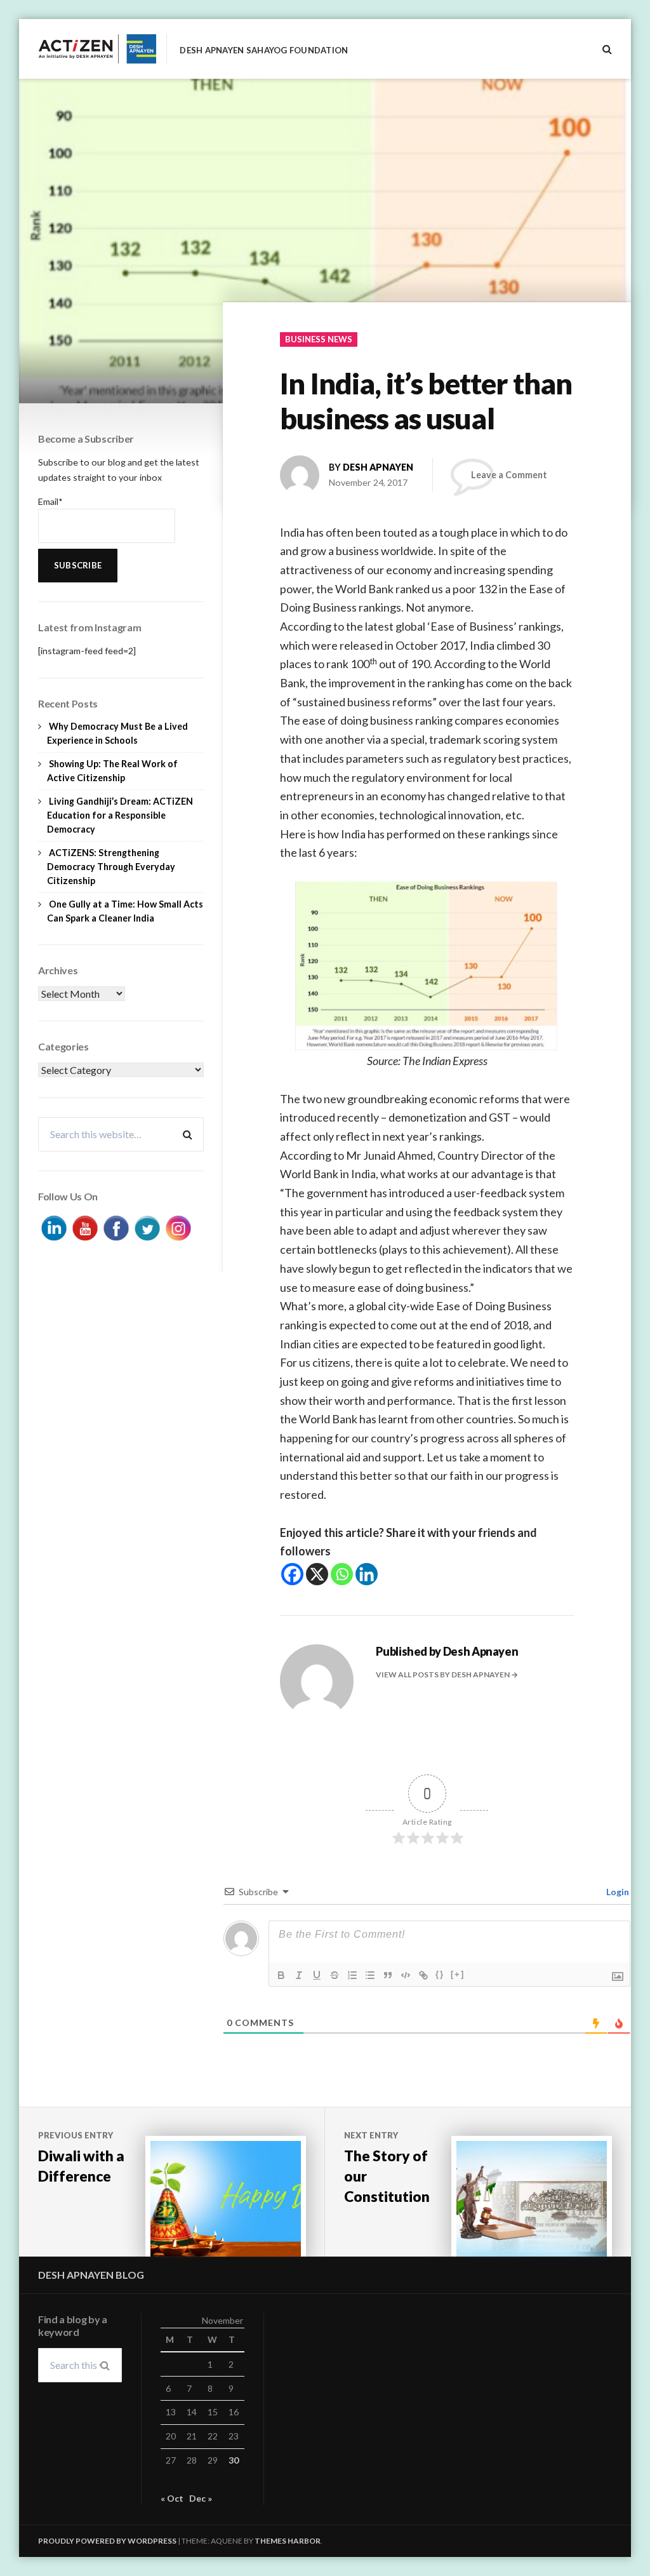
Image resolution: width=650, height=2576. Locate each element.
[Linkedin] (367, 1574)
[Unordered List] (370, 1975)
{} (440, 1974)
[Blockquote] (388, 1975)
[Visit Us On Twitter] (147, 1227)
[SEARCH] (607, 49)
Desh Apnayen (378, 467)
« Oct (172, 2498)
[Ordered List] (352, 1975)
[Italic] (299, 1975)
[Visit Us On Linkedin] (54, 1227)
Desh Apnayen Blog (91, 2275)
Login (617, 1892)
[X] (317, 1574)
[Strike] (335, 1975)
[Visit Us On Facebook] (116, 1227)
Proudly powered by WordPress (107, 2541)
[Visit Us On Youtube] (85, 1227)
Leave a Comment (509, 475)
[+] (458, 1974)
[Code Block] (406, 1975)
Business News (319, 339)
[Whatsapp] (342, 1574)
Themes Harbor (288, 2541)
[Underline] (317, 1975)
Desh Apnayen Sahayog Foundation (264, 50)
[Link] (423, 1975)
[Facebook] (292, 1574)
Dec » (201, 2498)
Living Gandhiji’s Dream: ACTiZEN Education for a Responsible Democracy (120, 815)
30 (234, 2460)
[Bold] (281, 1975)
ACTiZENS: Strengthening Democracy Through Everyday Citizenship (111, 867)
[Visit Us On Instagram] (178, 1227)
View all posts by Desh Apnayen (443, 1674)
